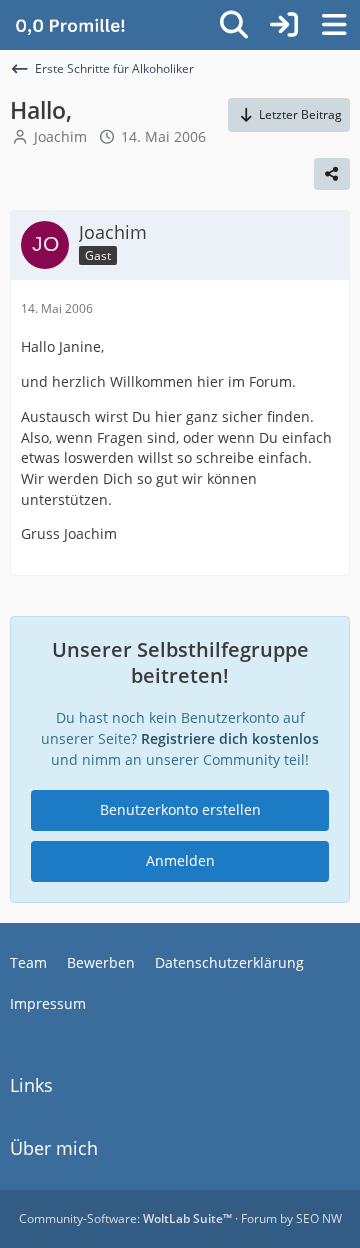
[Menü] (334, 25)
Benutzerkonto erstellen (180, 809)
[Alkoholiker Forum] (70, 25)
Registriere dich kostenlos (230, 738)
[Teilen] (332, 174)
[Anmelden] (284, 25)
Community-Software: (125, 1218)
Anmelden (180, 860)
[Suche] (234, 25)
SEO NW (319, 1218)
